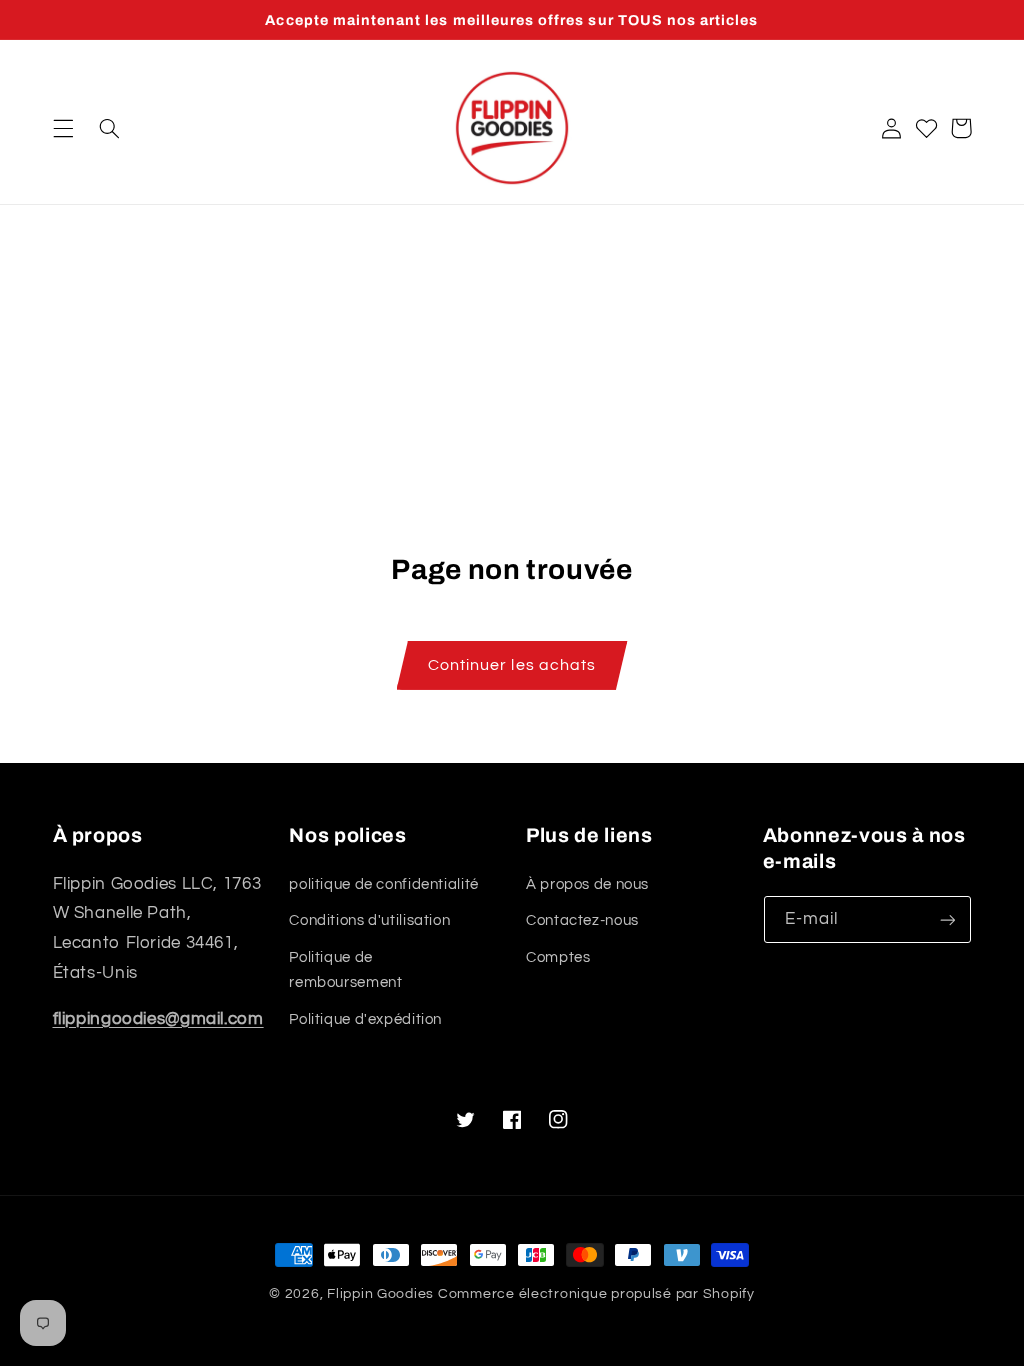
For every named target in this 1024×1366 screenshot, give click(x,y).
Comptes (558, 957)
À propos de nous (587, 884)
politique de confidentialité (384, 884)
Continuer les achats (512, 665)
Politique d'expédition (365, 1019)
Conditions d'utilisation (369, 920)
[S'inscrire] (947, 919)
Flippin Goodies (380, 1294)
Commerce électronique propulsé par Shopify (596, 1294)
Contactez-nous (582, 920)
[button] (63, 128)
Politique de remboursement (345, 970)
